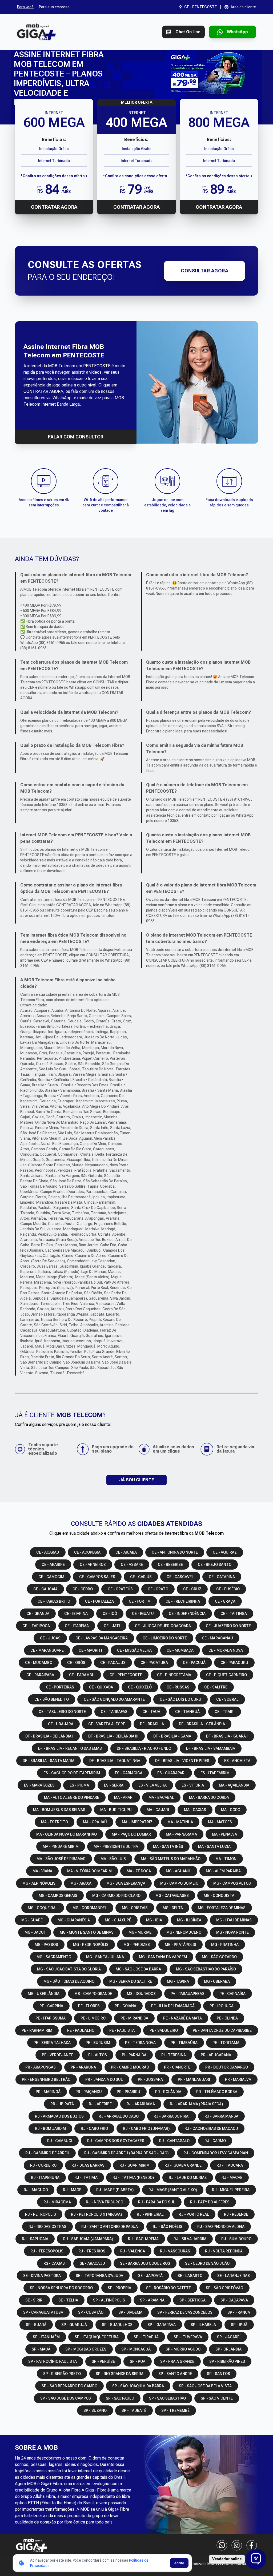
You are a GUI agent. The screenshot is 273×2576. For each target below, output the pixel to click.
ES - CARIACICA (129, 1773)
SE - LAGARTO (190, 2276)
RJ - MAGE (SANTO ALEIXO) (173, 2190)
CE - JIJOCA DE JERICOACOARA (163, 1626)
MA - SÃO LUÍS (113, 1859)
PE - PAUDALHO (81, 2030)
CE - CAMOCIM (51, 1577)
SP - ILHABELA (203, 2325)
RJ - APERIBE (100, 2104)
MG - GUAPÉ (32, 1920)
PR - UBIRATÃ (62, 2104)
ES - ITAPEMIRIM (215, 1773)
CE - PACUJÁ (194, 1663)
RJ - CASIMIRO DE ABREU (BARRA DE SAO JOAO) (126, 2153)
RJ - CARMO (215, 2141)
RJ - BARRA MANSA (221, 2116)
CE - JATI (112, 1626)
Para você (25, 7)
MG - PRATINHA (225, 1945)
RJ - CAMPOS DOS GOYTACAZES (116, 2141)
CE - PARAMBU (82, 1675)
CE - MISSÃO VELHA (134, 1650)
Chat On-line (188, 32)
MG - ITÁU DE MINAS (234, 1920)
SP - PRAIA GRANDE (177, 2361)
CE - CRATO (158, 1589)
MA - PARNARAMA (181, 1834)
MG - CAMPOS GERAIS (58, 1896)
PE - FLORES (89, 2006)
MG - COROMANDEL (90, 1908)
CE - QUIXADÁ (101, 1687)
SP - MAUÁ (41, 2349)
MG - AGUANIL (178, 1871)
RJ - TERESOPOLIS (47, 2251)
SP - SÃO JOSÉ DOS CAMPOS (66, 2398)
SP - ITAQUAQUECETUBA (97, 2337)
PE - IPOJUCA (222, 2006)
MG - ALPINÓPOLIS (39, 1883)
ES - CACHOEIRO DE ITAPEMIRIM (72, 1773)
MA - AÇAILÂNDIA (234, 1785)
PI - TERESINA (174, 2055)
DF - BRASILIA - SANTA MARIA (49, 1761)
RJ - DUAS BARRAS (88, 2165)
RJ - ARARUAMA (141, 2104)
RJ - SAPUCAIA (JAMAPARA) (88, 2239)
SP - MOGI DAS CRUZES (86, 2349)
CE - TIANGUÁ (187, 1712)
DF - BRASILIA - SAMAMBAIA (211, 1748)
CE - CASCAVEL (180, 1577)
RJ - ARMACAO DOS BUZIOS (59, 2116)
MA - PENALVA (224, 1834)
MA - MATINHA (180, 1822)
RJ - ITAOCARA (230, 2165)
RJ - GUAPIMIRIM (135, 2165)
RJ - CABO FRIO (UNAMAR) (146, 2128)
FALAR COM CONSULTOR (76, 437)
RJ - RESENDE (236, 2214)
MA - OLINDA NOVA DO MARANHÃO (67, 1834)
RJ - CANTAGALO (174, 2141)
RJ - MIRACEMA (57, 2202)
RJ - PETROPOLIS (41, 2214)
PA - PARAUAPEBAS (188, 1994)
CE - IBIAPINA (76, 1614)
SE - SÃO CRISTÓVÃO (224, 2288)
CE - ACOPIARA (87, 1552)
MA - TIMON (226, 1859)
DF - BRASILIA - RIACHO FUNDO (144, 1748)
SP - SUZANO (95, 2410)
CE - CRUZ (192, 1589)
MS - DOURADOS (141, 1994)
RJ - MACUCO (36, 2190)
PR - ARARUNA (83, 2067)
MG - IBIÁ (154, 1920)
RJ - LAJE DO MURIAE (188, 2178)
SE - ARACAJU (92, 2263)
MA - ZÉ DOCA (139, 1871)
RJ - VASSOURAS (175, 2251)
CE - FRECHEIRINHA (183, 1601)
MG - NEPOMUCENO (184, 1932)
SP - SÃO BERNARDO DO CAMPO (69, 2386)
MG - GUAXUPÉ (118, 1920)
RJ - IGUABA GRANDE (183, 2165)
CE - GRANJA (38, 1614)
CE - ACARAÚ (48, 1552)
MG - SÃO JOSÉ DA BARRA (138, 1969)
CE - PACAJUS (113, 1663)
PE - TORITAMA (226, 2043)
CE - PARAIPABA (40, 1675)
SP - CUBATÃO (91, 2312)
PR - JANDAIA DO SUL (104, 2079)
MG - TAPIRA (178, 1981)
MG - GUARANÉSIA (74, 1920)
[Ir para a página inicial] (36, 32)
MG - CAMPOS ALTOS (232, 1883)
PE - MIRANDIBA (134, 2018)
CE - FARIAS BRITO (54, 1601)
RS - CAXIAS (54, 2263)
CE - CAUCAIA (45, 1589)
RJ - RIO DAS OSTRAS (47, 2227)
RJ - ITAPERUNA (45, 2178)
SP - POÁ (138, 2361)
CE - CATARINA (222, 1577)
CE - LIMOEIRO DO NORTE (165, 1638)
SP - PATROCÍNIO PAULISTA (53, 2361)
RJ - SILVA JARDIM (190, 2239)
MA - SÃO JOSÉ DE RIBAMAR (61, 1859)
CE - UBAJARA (61, 1724)
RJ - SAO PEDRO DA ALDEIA (221, 2227)
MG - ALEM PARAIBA (223, 1871)
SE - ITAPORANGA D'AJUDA (99, 2276)
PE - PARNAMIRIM (37, 2030)
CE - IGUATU (143, 1614)
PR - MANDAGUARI (194, 2079)
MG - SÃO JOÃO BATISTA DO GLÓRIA (69, 1969)
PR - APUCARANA (216, 2055)
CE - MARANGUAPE (47, 1650)
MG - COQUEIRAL (43, 1908)
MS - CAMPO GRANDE (93, 1994)
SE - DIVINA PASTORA (42, 2276)
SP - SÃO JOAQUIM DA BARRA (138, 2386)
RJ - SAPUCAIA (35, 2239)
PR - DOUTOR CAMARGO (227, 2067)
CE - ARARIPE (53, 1565)
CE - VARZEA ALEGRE (107, 1724)
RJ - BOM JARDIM (50, 2128)
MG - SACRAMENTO (54, 1957)
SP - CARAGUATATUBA (43, 2312)
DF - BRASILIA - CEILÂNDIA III (113, 1736)
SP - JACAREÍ (229, 2337)
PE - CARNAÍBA (232, 1994)
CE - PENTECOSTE (126, 1675)
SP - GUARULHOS (117, 2325)
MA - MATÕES (220, 1822)
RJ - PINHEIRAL (150, 2214)
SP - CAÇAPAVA (234, 2300)
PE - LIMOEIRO (93, 2018)
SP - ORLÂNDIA (228, 2349)
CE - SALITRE (216, 1687)
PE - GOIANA (125, 2006)
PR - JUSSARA (150, 2079)
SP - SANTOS (218, 2374)
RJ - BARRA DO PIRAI (172, 2116)
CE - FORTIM (140, 1601)
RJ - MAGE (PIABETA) (115, 2190)
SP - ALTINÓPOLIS (109, 2300)
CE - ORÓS (76, 1663)
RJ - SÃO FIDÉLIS (168, 2227)
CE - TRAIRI (225, 1712)
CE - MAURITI (90, 1650)
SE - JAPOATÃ (150, 2276)
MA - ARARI (124, 1797)
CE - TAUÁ (151, 1712)
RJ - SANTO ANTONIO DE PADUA (110, 2227)
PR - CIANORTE (177, 2067)
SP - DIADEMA (130, 2312)
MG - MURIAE (140, 1932)
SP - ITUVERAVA (188, 2337)
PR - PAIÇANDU (89, 2092)
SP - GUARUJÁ (74, 2325)
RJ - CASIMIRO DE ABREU (47, 2153)
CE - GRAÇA (225, 1601)
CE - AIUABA (126, 1552)
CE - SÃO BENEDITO (52, 1699)
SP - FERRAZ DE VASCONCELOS (185, 2312)
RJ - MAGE (72, 2190)
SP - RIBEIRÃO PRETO (62, 2374)
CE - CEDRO (83, 1589)
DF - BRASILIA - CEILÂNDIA (202, 1724)
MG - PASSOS (46, 1945)
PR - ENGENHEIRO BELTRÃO (46, 2079)
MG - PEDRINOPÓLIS (91, 1945)
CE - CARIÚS (141, 1577)
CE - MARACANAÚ (217, 1638)
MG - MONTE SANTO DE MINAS (87, 1932)
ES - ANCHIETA (237, 1761)
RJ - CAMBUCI (60, 2141)
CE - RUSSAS (178, 1687)
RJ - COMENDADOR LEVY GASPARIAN (216, 2153)
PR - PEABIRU (129, 2092)
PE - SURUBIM (98, 2043)
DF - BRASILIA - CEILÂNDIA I (49, 1736)
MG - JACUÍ (35, 1932)
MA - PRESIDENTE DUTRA (116, 1847)
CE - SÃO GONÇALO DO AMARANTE (114, 1699)
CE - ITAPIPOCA (36, 1626)
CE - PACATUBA (154, 1663)
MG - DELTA (173, 1908)
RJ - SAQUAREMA (143, 2239)
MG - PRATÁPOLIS (180, 1945)
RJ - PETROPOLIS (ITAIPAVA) (96, 2214)
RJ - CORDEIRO (43, 2165)
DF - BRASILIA (152, 1724)
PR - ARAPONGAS (41, 2067)
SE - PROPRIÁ (119, 2288)
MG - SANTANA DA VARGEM (163, 1957)
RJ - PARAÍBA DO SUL (157, 2202)
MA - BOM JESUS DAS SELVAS (59, 1810)
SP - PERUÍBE (103, 2361)
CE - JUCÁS (50, 1638)
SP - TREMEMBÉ (175, 2410)
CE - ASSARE (132, 1565)
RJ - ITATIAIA (86, 2178)
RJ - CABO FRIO (94, 2128)
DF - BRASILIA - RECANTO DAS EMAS (70, 1748)
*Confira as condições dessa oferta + (54, 176)
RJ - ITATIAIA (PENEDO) (133, 2178)
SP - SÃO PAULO (120, 2398)
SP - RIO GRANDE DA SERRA (120, 2374)
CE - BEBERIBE (170, 1565)
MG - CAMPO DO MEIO (179, 1883)
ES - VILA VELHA (152, 1785)
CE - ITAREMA (77, 1626)
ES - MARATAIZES (39, 1785)
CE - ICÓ (110, 1614)
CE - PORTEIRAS (60, 1687)
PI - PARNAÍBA (134, 2055)
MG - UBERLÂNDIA (44, 1994)
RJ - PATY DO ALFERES (210, 2202)
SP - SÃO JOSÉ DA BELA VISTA (205, 2386)
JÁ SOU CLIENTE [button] (136, 1480)
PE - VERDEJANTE (58, 2055)
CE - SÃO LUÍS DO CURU (180, 1699)
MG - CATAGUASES (172, 1896)
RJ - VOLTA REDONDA (224, 2251)
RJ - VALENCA (133, 2251)
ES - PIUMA (79, 1785)
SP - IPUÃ (239, 2325)
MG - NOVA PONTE (232, 1932)
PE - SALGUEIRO (164, 2030)
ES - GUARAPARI (171, 1773)
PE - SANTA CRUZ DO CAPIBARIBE (222, 2030)
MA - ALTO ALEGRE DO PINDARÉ (72, 1797)
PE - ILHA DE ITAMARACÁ (173, 2006)
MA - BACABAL (161, 1797)
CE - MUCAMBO (39, 1663)
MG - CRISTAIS (135, 1908)
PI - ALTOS (98, 2055)
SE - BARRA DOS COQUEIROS (145, 2263)
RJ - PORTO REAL (194, 2214)
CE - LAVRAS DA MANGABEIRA (102, 1638)
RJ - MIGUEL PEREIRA (231, 2190)
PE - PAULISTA (122, 2030)
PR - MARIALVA (238, 2079)
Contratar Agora (54, 207)
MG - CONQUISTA (219, 1896)
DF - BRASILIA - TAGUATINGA (115, 1761)
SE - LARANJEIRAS (234, 2276)
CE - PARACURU (234, 1663)
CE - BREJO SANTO (215, 1565)
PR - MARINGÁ (48, 2092)
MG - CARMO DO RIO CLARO (116, 1896)
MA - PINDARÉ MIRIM (61, 1847)
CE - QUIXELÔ (140, 1687)
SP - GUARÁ (36, 2325)
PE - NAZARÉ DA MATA (182, 2018)
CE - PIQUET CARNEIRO (226, 1675)
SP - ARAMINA (152, 2300)
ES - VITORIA (193, 1785)
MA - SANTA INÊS (168, 1847)
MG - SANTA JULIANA (105, 1957)
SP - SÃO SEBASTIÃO (167, 2398)
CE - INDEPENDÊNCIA (187, 1614)
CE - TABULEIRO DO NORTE (62, 1712)
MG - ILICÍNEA (189, 1920)
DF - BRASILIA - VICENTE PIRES (182, 1761)
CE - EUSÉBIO (228, 1589)
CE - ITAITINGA (234, 1614)
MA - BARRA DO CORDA (209, 1797)
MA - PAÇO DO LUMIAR (131, 1834)
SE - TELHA (68, 2300)
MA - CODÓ (231, 1810)
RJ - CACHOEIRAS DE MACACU (211, 2128)
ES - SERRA (114, 1785)
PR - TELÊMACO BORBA (217, 2092)
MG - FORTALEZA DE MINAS (222, 1908)
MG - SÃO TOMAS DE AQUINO (69, 1981)
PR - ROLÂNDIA (168, 2092)
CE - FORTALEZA (99, 1601)
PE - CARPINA (51, 2006)
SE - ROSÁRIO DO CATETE (168, 2288)
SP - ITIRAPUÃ (146, 2337)
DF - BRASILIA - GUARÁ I (227, 1736)
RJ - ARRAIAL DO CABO (119, 2116)
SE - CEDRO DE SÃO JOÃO (207, 2263)
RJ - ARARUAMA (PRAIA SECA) (196, 2104)
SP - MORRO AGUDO (183, 2349)
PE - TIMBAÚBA (184, 2043)
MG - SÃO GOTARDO (219, 1957)
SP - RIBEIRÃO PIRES (227, 2361)
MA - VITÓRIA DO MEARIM (89, 1871)
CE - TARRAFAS (114, 1712)
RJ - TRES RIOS (92, 2251)
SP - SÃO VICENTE (217, 2398)
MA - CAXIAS (195, 1810)
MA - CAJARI (158, 1810)
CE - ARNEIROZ (93, 1565)
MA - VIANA (42, 1871)
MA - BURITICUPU (116, 1810)
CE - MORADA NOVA (226, 1650)
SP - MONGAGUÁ (136, 2349)
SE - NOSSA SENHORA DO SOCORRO (61, 2288)
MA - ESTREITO (55, 1822)
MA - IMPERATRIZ (137, 1822)
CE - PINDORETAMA (174, 1675)
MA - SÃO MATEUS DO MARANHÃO (171, 1859)
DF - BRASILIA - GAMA (172, 1736)
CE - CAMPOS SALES (97, 1577)
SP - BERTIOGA (192, 2300)
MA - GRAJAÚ (95, 1822)
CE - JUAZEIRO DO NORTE (228, 1626)
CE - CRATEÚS (120, 1589)
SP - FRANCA (239, 2312)
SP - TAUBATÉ (134, 2410)
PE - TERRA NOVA (140, 2043)
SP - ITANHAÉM (46, 2337)
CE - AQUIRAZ (225, 1552)
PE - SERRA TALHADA (52, 2043)
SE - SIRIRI (34, 2300)
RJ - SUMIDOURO (236, 2239)
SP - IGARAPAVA (162, 2325)
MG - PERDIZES (137, 1945)
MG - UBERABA (217, 1981)
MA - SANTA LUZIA (214, 1847)
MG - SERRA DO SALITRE (131, 1981)
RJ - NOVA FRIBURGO (105, 2202)
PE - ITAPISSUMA (51, 2018)
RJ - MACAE (232, 2178)
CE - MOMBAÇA (180, 1650)
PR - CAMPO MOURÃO (130, 2067)
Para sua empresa (54, 7)
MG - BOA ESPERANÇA (126, 1883)
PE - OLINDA (227, 2018)
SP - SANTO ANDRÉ (175, 2374)
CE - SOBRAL (227, 1699)
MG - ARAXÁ (81, 1883)
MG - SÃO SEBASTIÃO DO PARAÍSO (206, 1969)
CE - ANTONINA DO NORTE (175, 1552)
